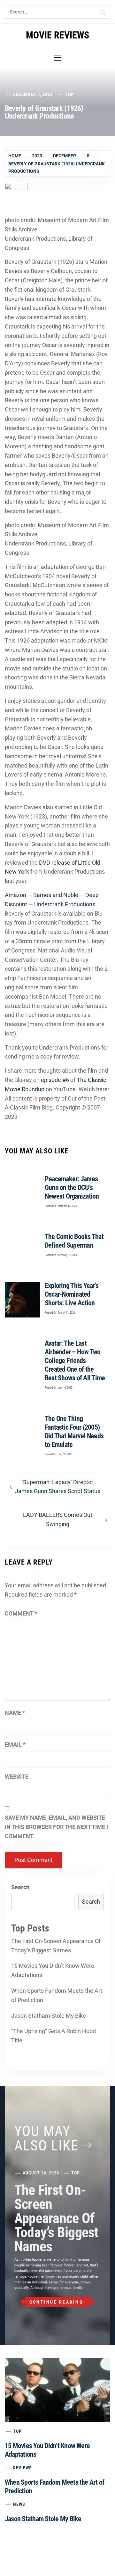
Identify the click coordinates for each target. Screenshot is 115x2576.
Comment (21, 1613)
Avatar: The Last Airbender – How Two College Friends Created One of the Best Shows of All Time (75, 1361)
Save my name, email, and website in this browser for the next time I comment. (56, 1827)
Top (69, 94)
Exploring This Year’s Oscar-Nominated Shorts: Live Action (72, 1294)
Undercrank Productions (65, 904)
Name (15, 1713)
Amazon (15, 895)
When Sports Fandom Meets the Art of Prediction (57, 1995)
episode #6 (55, 1080)
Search (20, 1887)
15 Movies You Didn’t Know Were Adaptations (53, 1970)
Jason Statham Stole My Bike (49, 2016)
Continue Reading (56, 2302)
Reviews (23, 2468)
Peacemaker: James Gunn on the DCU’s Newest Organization (72, 1188)
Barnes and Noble (56, 895)
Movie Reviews (57, 35)
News (19, 2504)
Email (15, 1745)
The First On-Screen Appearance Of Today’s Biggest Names (56, 1946)
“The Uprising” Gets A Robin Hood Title (54, 2036)
